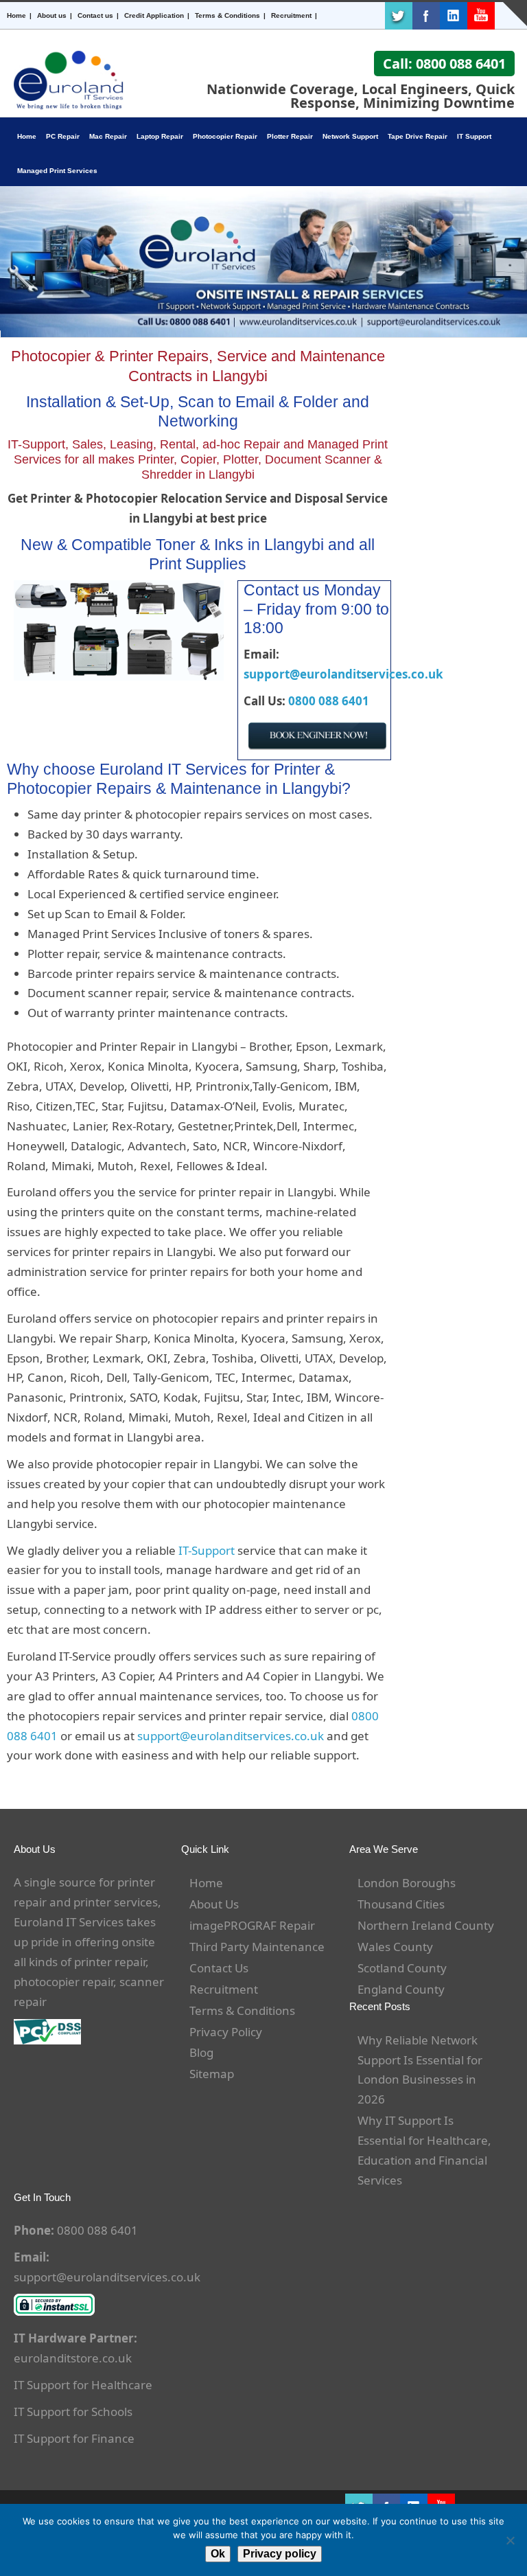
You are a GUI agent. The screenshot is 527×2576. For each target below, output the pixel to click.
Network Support (350, 136)
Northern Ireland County (426, 1925)
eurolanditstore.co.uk (73, 2358)
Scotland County (402, 1968)
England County (401, 1989)
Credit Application (154, 15)
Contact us (95, 15)
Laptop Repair (160, 136)
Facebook (426, 16)
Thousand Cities (401, 1904)
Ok (218, 2554)
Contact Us (219, 1968)
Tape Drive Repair (418, 136)
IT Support (474, 136)
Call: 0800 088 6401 (444, 64)
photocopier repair (63, 1982)
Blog (201, 2052)
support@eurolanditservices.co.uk (343, 674)
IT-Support (207, 1550)
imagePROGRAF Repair (252, 1925)
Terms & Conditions (227, 15)
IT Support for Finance (74, 2438)
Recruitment (291, 15)
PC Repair (63, 136)
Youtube (481, 16)
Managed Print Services (57, 171)
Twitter (399, 16)
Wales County (395, 1947)
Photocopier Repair (225, 136)
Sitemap (212, 2074)
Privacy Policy (226, 2032)
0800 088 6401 (329, 701)
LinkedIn (454, 16)
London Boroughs (407, 1883)
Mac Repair (108, 136)
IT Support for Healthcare (83, 2385)
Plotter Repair (290, 136)
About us (52, 15)
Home (16, 15)
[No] (510, 2540)
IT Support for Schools (73, 2412)
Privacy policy (280, 2554)
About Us (214, 1904)
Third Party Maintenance (257, 1947)
